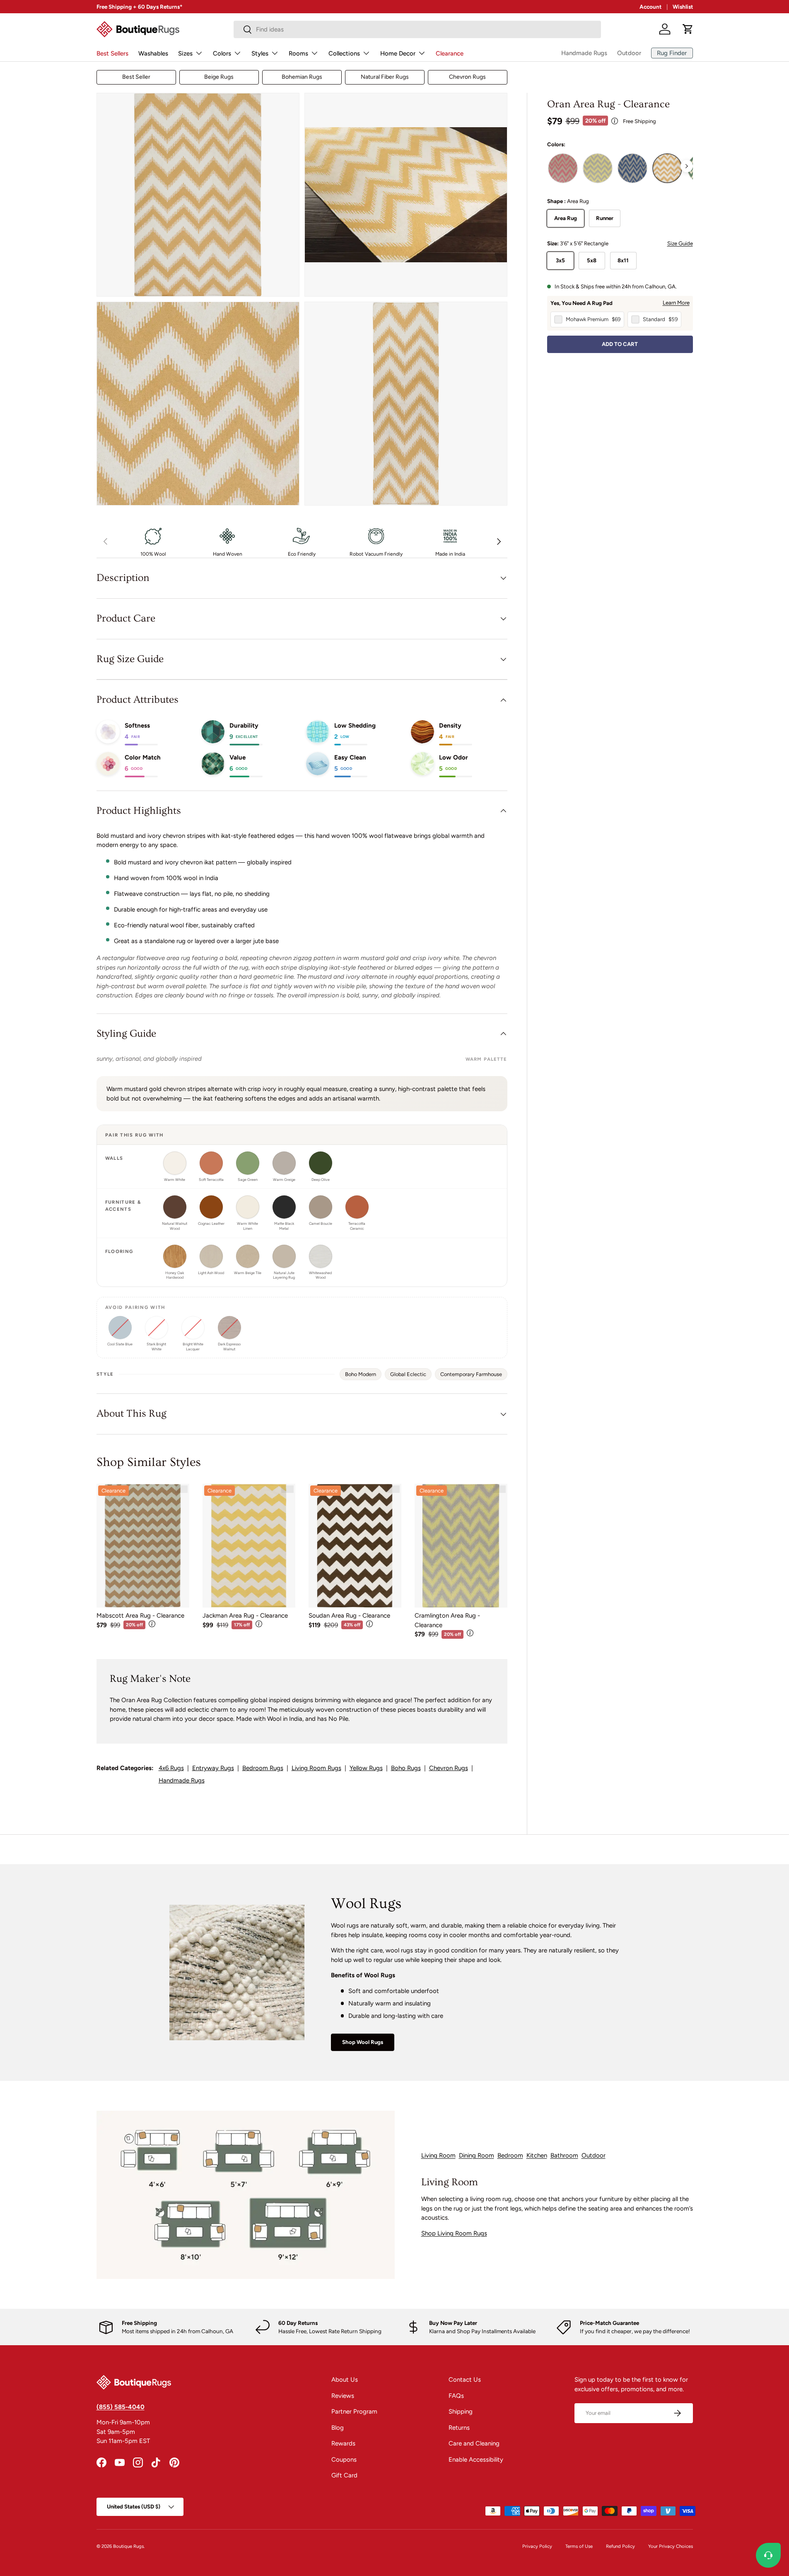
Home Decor (398, 53)
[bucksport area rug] (563, 168)
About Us (345, 2380)
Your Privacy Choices (671, 2546)
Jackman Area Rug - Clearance (245, 1616)
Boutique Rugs (128, 2546)
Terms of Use (579, 2546)
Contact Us (465, 2380)
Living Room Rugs (316, 1768)
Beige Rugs (219, 77)
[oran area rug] (667, 168)
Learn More (676, 302)
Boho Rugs (406, 1768)
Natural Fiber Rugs (385, 77)
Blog (338, 2428)
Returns (459, 2428)
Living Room (438, 2155)
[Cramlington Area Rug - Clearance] (461, 1546)
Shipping (461, 2412)
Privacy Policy (537, 2546)
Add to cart (620, 344)
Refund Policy (620, 2546)
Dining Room (477, 2155)
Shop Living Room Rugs (454, 2233)
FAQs (456, 2396)
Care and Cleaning (474, 2443)
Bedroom (510, 2155)
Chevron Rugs (467, 77)
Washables (153, 53)
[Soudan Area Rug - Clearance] (355, 1546)
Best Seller (136, 77)
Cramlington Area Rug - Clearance (447, 1620)
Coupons (344, 2460)
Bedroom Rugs (263, 1768)
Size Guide (680, 243)
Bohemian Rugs (302, 77)
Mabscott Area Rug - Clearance (140, 1616)
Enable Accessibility (476, 2460)
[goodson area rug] (632, 168)
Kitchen (537, 2155)
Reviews (343, 2396)
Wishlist (683, 7)
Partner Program (354, 2412)
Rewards (343, 2443)
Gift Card (344, 2475)
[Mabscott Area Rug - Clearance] (143, 1546)
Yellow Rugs (366, 1768)
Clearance (450, 53)
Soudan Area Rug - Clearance (349, 1616)
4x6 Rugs (171, 1768)
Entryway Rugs (213, 1768)
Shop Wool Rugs (363, 2042)
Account (650, 7)
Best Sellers (112, 53)
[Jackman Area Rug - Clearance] (249, 1546)
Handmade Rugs (584, 53)
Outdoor (629, 53)
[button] (688, 29)
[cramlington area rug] (598, 168)
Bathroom (564, 2155)
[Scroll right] (687, 166)
